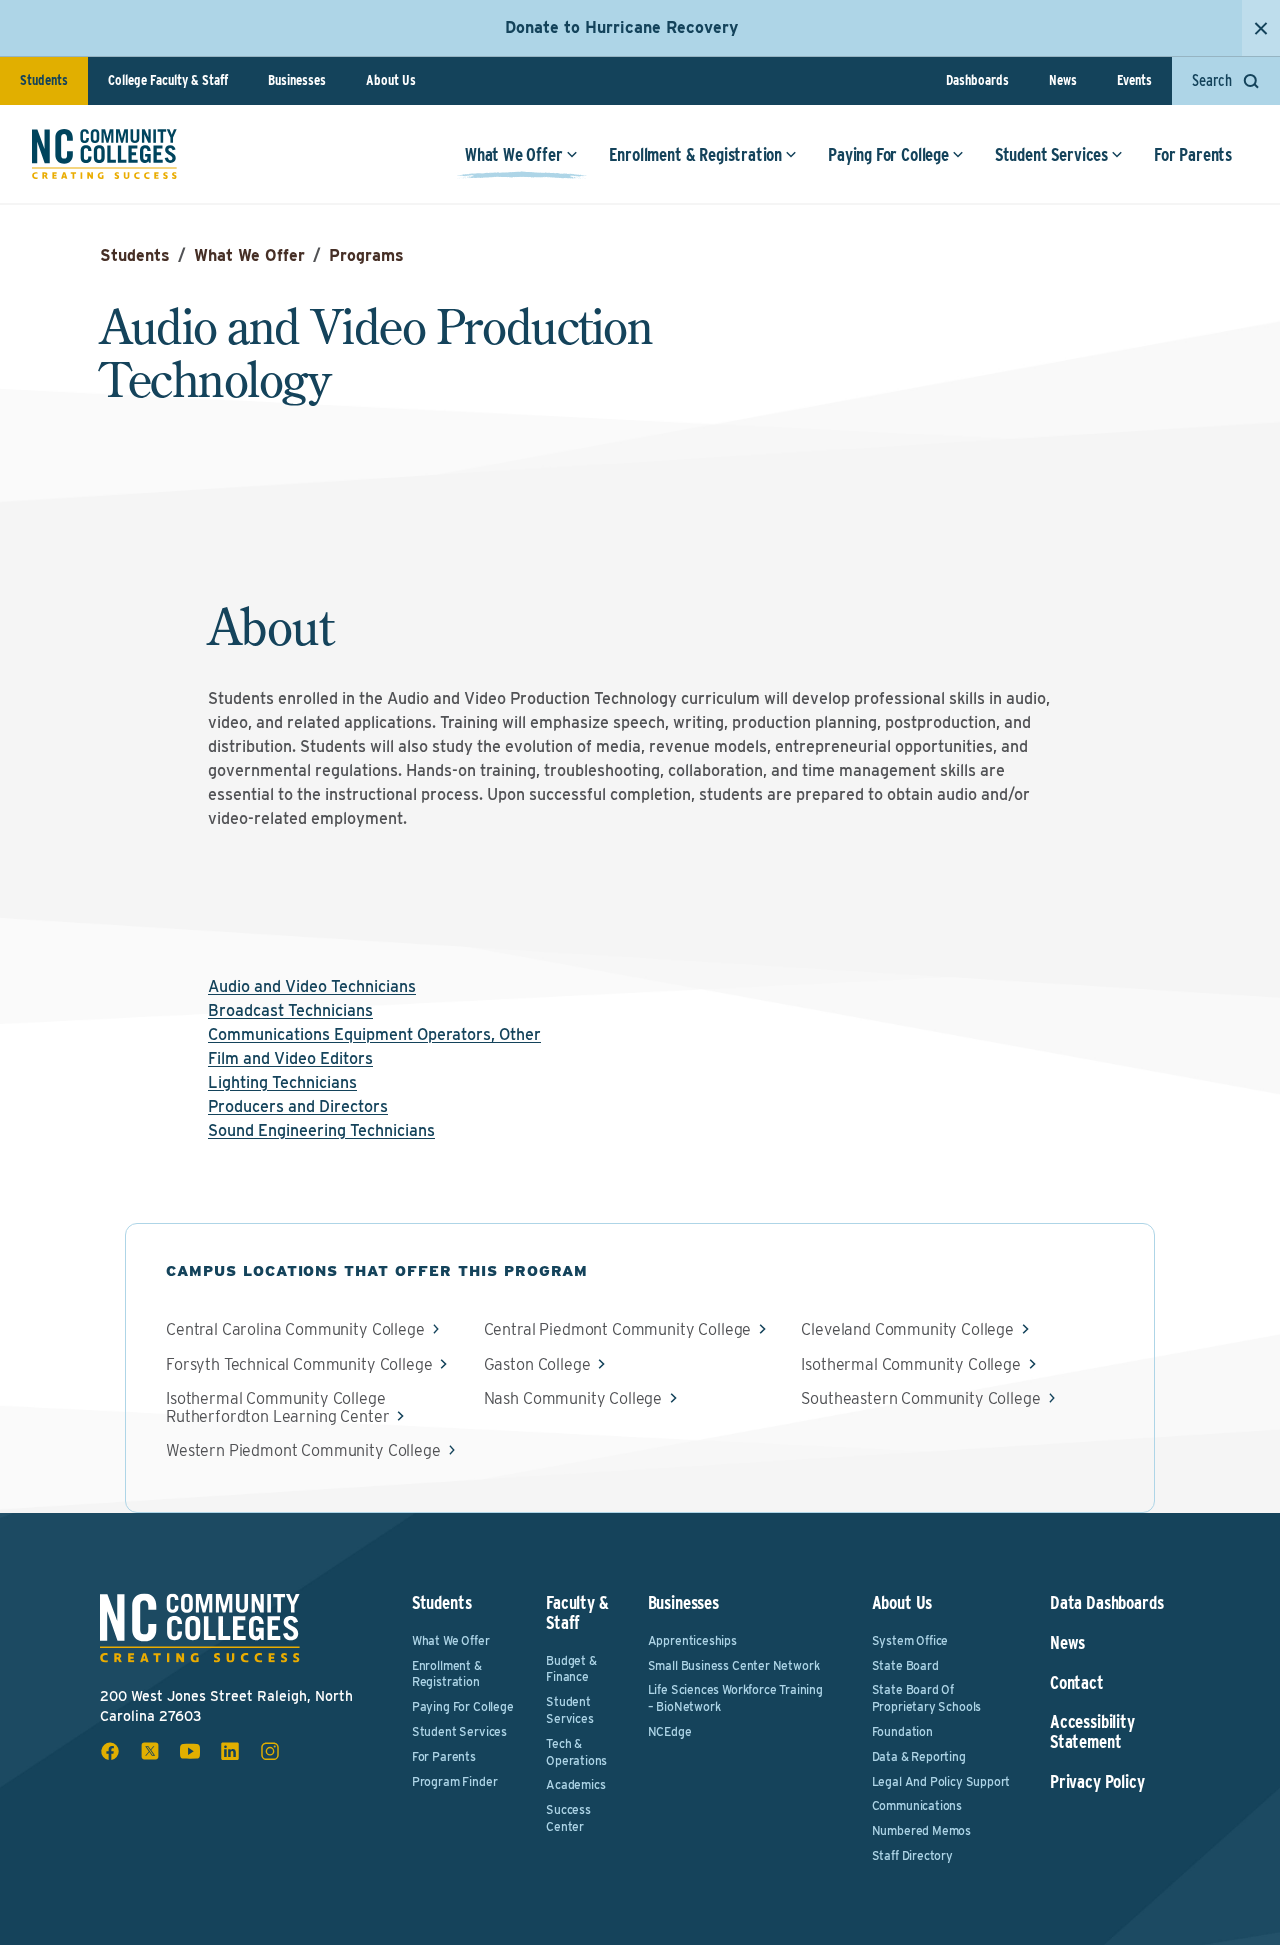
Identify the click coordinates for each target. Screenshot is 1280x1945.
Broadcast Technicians (290, 1010)
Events (1134, 80)
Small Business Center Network (734, 1665)
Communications (917, 1805)
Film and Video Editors (290, 1058)
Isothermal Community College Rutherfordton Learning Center (277, 1407)
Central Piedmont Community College (618, 1330)
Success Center (568, 1818)
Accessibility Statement (1092, 1732)
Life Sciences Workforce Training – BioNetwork (735, 1698)
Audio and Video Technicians (312, 986)
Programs (366, 255)
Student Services (1051, 154)
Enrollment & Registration (696, 154)
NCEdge (670, 1731)
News (1063, 80)
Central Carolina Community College (295, 1330)
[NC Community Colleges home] (104, 154)
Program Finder (454, 1781)
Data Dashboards (1106, 1603)
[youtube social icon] (190, 1751)
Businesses (297, 80)
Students (44, 80)
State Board (905, 1665)
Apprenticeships (692, 1640)
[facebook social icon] (110, 1751)
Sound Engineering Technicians (321, 1130)
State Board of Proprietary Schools (927, 1698)
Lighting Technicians (282, 1082)
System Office (910, 1640)
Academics (575, 1784)
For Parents (1193, 154)
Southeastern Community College (920, 1399)
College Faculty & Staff (168, 80)
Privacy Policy (1097, 1782)
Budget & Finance (571, 1669)
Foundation (902, 1731)
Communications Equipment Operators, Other (374, 1034)
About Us (391, 80)
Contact (1077, 1683)
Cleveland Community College (907, 1330)
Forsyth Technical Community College (299, 1365)
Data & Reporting (919, 1756)
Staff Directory (912, 1855)
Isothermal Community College (911, 1365)
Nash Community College (573, 1399)
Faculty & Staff (577, 1612)
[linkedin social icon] (230, 1751)
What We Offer (514, 154)
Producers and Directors (298, 1106)
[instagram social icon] (270, 1751)
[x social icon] (150, 1751)
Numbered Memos (921, 1830)
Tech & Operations (576, 1752)
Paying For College (888, 154)
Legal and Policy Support (941, 1781)
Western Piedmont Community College (303, 1451)
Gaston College (537, 1365)
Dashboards (977, 80)
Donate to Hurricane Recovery (621, 27)
